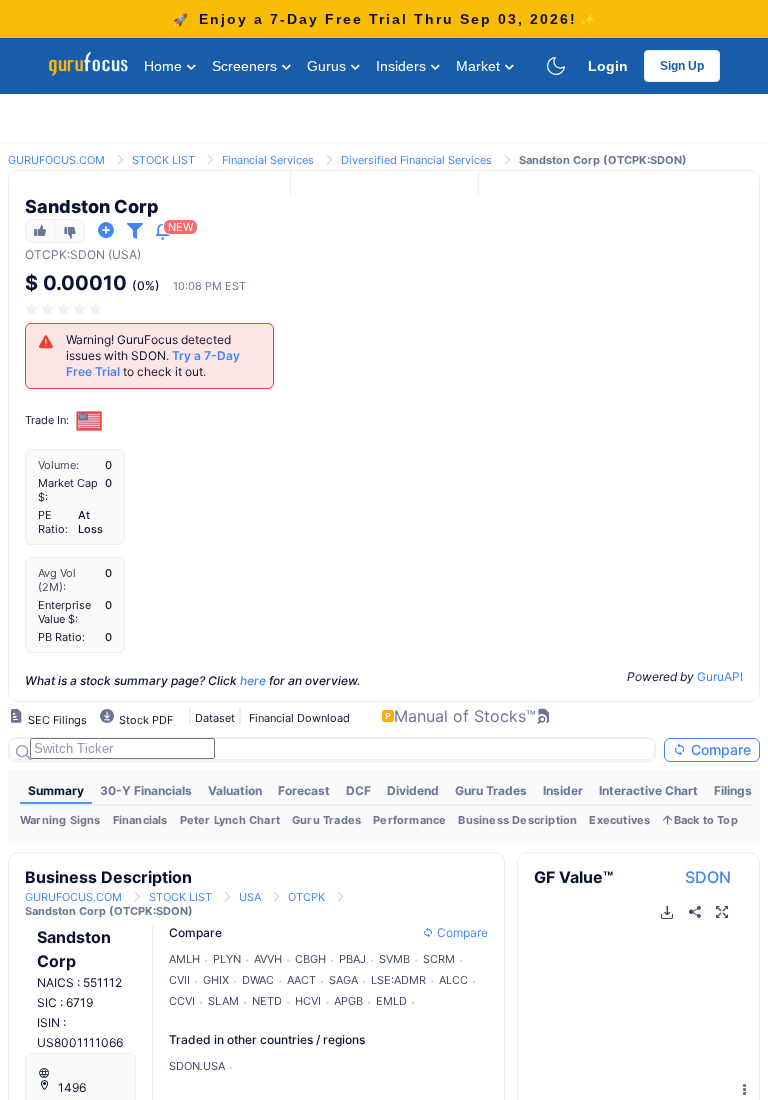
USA (250, 897)
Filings (733, 790)
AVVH (268, 959)
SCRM (439, 959)
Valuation (235, 790)
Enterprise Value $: (64, 612)
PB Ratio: (61, 637)
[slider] (65, 309)
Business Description (517, 820)
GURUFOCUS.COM (56, 160)
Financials (140, 820)
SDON (708, 877)
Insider (563, 790)
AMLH (184, 959)
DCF (358, 790)
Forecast (304, 790)
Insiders (403, 66)
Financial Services (268, 160)
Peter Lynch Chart (230, 820)
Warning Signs (60, 820)
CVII (179, 980)
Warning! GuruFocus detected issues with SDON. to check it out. (153, 355)
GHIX (216, 980)
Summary (56, 790)
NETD (267, 1001)
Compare (719, 749)
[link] (56, 158)
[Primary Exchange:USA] (89, 420)
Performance (409, 820)
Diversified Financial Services (416, 160)
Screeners (246, 66)
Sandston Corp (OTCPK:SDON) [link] (603, 160)
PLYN (227, 959)
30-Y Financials (146, 790)
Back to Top (706, 820)
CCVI (182, 1001)
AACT (301, 980)
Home (165, 66)
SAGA (343, 980)
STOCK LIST (163, 160)
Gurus (328, 66)
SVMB (394, 959)
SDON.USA (197, 1066)
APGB (348, 1001)
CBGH (310, 959)
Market (480, 66)
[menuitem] (56, 791)
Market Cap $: (68, 490)
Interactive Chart (648, 790)
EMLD (391, 1001)
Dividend (413, 790)
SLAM (223, 1001)
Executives (619, 820)
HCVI (308, 1001)
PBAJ (352, 959)
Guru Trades (491, 790)
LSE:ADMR (398, 980)
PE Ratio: (53, 522)
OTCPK (46, 254)
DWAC (258, 980)
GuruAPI (720, 676)
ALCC (453, 980)
